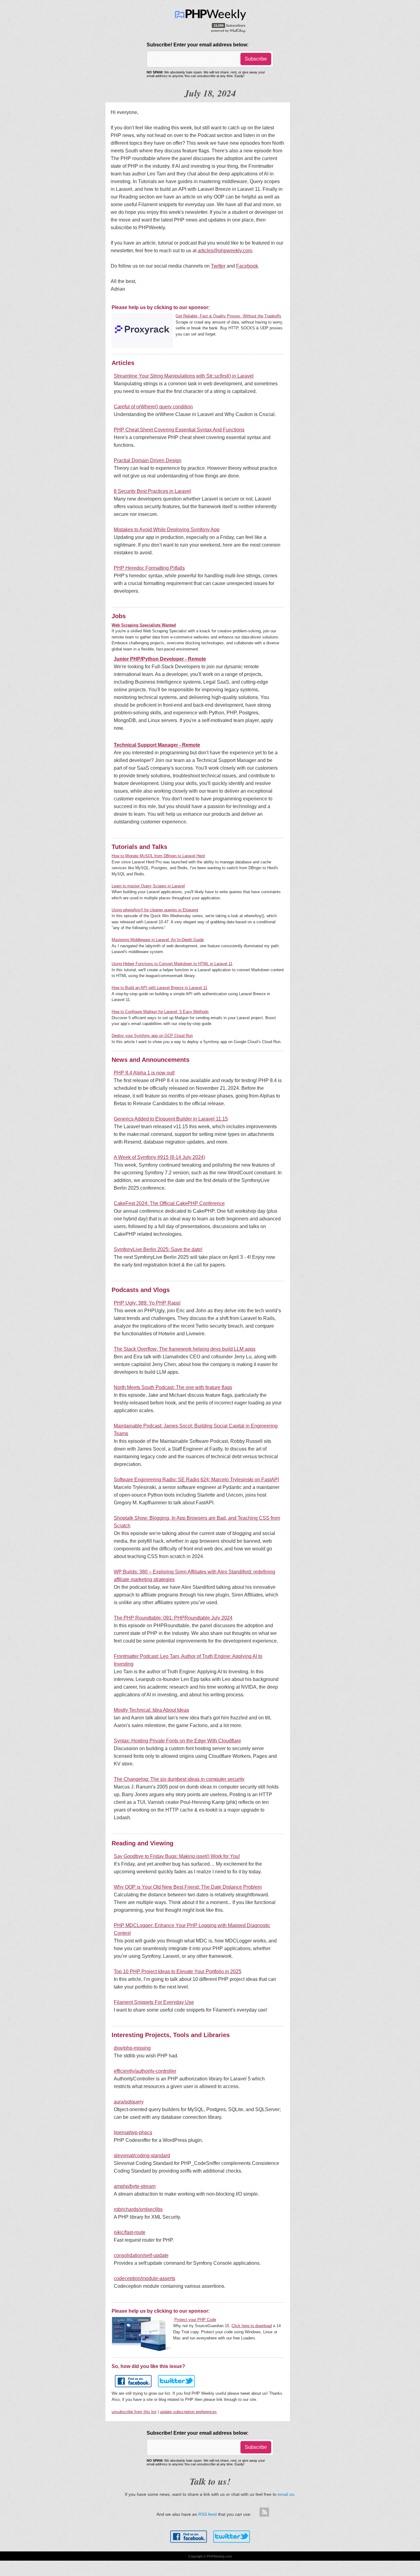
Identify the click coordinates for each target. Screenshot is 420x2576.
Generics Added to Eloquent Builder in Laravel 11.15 (171, 1119)
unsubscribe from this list (134, 2412)
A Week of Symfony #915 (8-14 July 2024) (159, 1157)
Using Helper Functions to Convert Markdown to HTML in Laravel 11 (172, 964)
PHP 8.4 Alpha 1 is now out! (144, 1073)
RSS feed (208, 2514)
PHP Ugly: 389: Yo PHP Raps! (147, 1303)
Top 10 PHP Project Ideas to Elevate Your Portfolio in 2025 (178, 1971)
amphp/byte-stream (135, 2186)
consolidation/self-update (141, 2255)
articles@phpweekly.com (225, 251)
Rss (264, 2512)
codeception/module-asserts (145, 2278)
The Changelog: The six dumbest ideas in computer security (179, 1779)
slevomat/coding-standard (142, 2156)
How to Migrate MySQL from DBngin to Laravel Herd (158, 856)
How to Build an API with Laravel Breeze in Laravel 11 (159, 988)
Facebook (247, 266)
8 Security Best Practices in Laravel (152, 491)
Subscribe (256, 59)
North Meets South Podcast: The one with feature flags (173, 1387)
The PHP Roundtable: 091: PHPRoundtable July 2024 (173, 1618)
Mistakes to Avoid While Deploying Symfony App (167, 530)
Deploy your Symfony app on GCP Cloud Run (152, 1036)
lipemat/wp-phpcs (133, 2132)
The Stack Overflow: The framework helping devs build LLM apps (185, 1349)
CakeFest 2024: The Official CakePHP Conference (169, 1203)
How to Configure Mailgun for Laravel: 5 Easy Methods (160, 1012)
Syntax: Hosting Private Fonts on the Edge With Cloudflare (177, 1741)
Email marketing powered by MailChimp (229, 30)
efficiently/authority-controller (145, 2071)
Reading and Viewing (143, 1843)
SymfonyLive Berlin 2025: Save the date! (158, 1249)
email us (286, 2494)
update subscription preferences (188, 2412)
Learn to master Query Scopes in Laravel (148, 886)
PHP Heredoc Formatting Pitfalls (149, 568)
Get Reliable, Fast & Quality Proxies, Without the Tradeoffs (228, 316)
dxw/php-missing (132, 2048)
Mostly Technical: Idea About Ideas (151, 1710)
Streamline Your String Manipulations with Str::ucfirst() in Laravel (184, 376)
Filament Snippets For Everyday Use (154, 2002)
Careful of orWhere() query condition (153, 407)
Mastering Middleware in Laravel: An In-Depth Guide (158, 940)
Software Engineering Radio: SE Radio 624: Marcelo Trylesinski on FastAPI (196, 1480)
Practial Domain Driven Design (148, 460)
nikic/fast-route (130, 2232)
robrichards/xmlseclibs (138, 2209)
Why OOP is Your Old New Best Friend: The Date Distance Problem (188, 1887)
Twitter (218, 266)
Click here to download (252, 2326)
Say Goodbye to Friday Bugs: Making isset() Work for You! (177, 1856)
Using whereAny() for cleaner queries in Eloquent (155, 910)
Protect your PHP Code (195, 2320)
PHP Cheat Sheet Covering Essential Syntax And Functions (179, 430)
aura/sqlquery (129, 2102)
